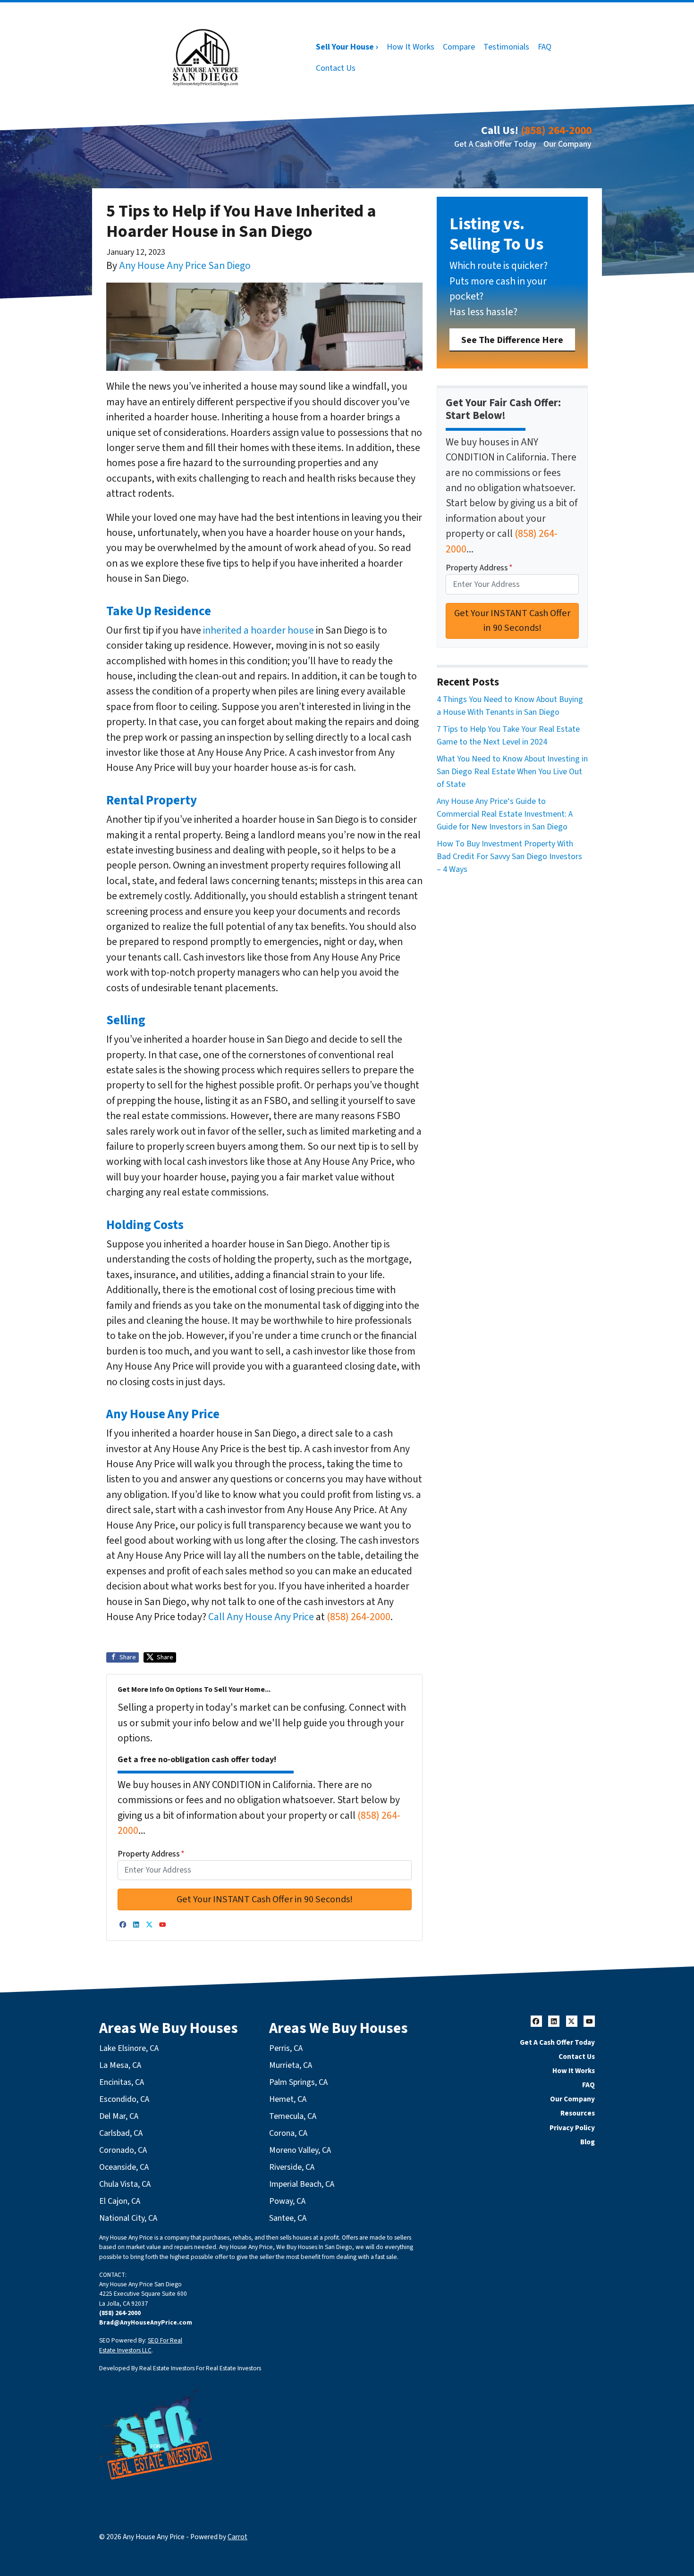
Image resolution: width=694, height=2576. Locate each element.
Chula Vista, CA (125, 2184)
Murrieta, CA (291, 2065)
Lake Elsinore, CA (129, 2048)
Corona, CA (288, 2133)
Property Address (151, 1854)
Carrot (237, 2537)
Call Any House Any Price (261, 1617)
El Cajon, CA (120, 2201)
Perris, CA (286, 2048)
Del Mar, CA (119, 2116)
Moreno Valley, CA (300, 2150)
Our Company (567, 144)
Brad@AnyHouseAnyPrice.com (146, 2322)
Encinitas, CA (122, 2082)
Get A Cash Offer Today (495, 144)
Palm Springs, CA (298, 2082)
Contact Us (336, 68)
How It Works (410, 47)
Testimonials (506, 47)
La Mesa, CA (120, 2065)
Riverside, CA (292, 2167)
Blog (588, 2142)
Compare (459, 47)
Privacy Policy (572, 2128)
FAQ (545, 47)
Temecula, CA (293, 2116)
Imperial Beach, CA (302, 2184)
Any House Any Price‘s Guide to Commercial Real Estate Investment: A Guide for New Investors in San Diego (505, 814)
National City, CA (128, 2218)
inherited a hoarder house (258, 631)
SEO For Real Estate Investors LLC (141, 2345)
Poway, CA (287, 2201)
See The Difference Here (512, 340)
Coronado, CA (123, 2150)
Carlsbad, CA (121, 2133)
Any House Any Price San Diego (185, 266)
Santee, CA (288, 2218)
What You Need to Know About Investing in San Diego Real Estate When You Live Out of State (512, 772)
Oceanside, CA (124, 2167)
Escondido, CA (124, 2099)
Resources (578, 2113)
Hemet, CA (288, 2099)
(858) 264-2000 (556, 130)
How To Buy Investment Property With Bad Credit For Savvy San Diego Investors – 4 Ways (509, 857)
